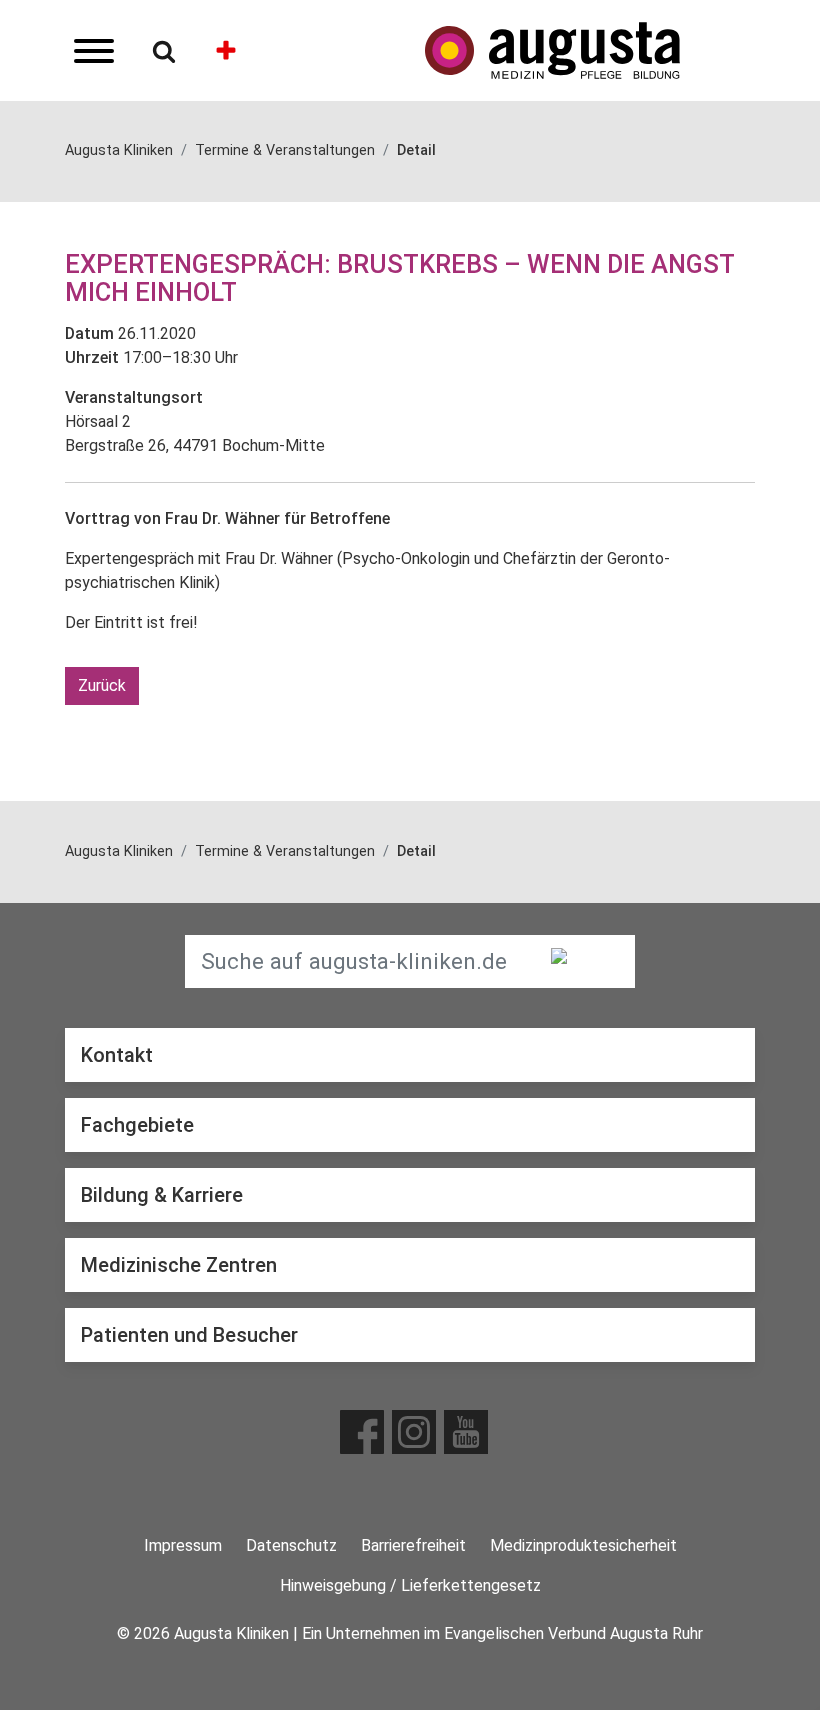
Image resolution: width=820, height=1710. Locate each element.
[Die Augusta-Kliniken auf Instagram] (414, 1432)
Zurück (102, 685)
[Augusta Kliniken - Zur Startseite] (590, 50)
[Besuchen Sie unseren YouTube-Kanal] (466, 1432)
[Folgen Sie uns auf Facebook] (362, 1432)
